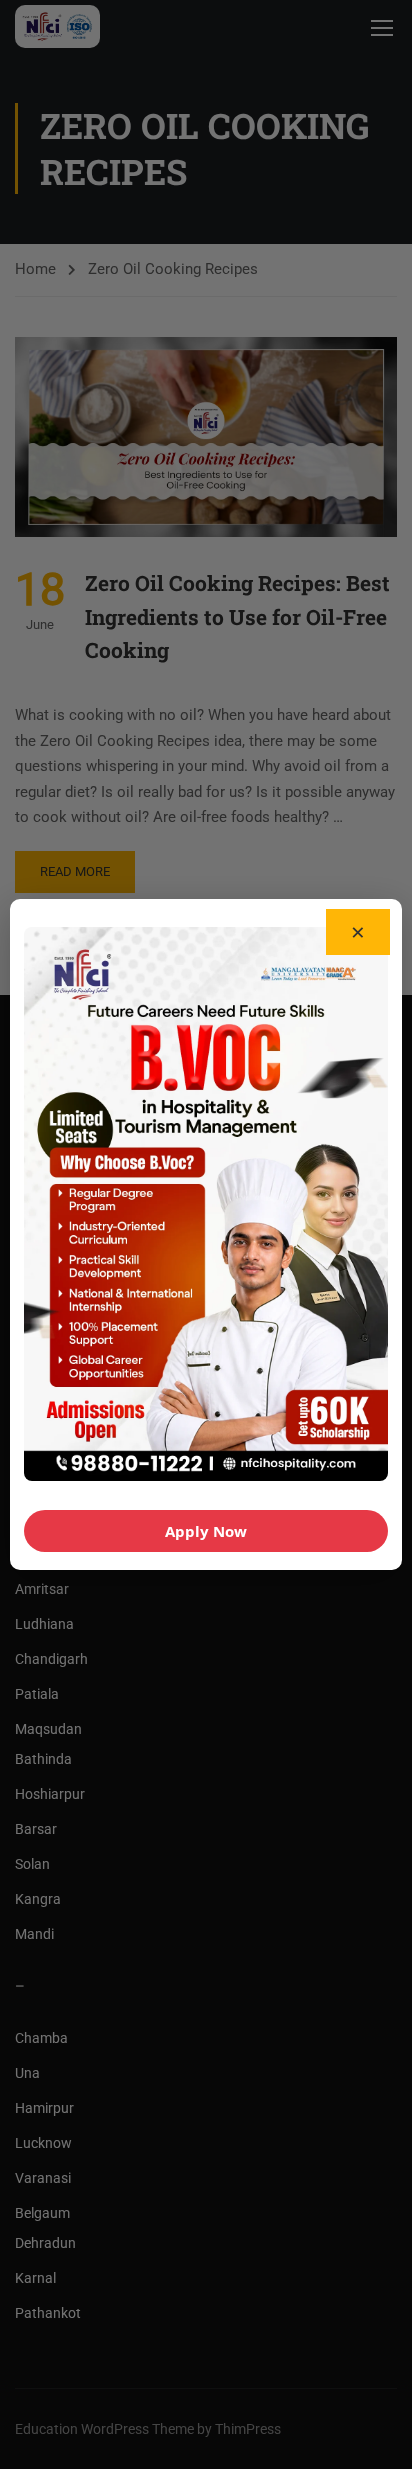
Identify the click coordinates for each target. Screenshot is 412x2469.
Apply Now (206, 1531)
